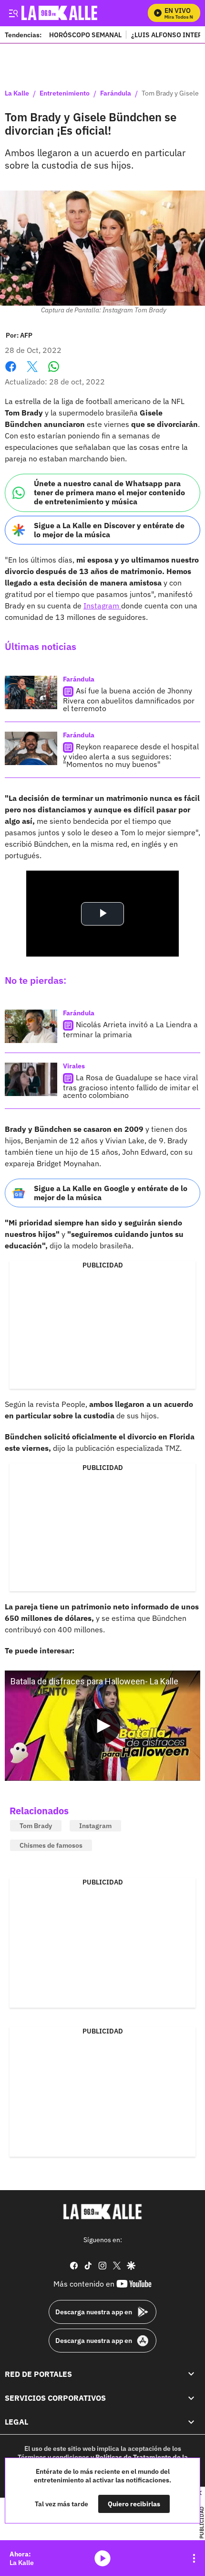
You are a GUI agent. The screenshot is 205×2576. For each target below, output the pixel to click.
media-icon (102, 2558)
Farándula (116, 94)
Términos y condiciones (53, 2457)
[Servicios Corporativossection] (191, 2398)
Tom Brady (36, 1826)
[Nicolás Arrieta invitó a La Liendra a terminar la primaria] (31, 1026)
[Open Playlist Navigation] (194, 2558)
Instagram (102, 606)
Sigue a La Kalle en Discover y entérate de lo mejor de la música (109, 530)
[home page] (102, 2212)
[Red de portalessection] (191, 2374)
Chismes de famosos (51, 1845)
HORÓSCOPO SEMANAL (85, 35)
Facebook (11, 372)
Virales (74, 1066)
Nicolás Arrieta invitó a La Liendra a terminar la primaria (130, 1029)
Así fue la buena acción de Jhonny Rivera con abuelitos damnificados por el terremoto (129, 699)
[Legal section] (191, 2422)
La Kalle (17, 94)
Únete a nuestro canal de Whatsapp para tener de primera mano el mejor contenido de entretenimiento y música (109, 492)
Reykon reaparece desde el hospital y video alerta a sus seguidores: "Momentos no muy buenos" (131, 755)
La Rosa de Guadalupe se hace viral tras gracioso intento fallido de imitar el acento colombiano (131, 1086)
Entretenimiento (65, 94)
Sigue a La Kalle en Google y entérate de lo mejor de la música (111, 1193)
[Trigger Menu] (13, 13)
